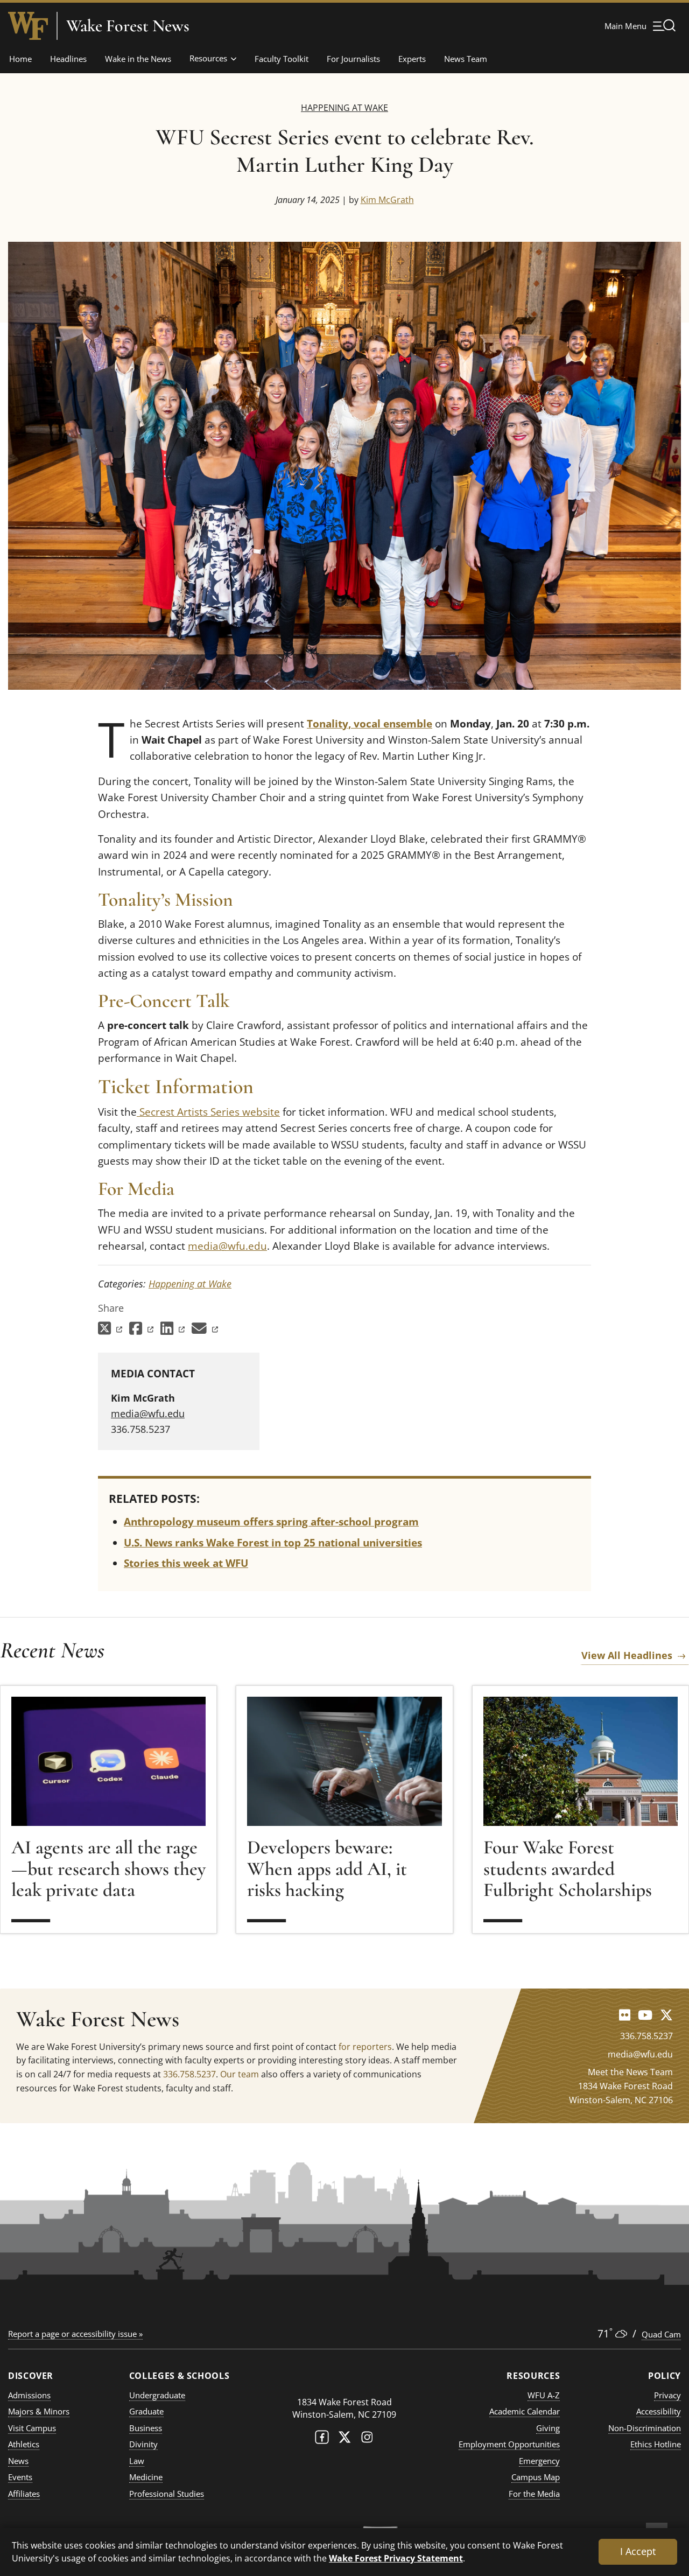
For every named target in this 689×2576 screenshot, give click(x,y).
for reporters (365, 2047)
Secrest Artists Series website (208, 1112)
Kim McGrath (387, 200)
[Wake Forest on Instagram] (367, 2439)
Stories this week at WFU (186, 1563)
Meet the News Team (630, 2072)
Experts (412, 59)
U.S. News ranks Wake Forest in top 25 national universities (273, 1543)
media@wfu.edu (227, 1246)
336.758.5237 (189, 2074)
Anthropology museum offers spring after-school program (271, 1522)
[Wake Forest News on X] (666, 2015)
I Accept (638, 2551)
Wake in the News (138, 59)
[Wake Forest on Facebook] (322, 2439)
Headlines (68, 59)
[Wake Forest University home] (28, 26)
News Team (466, 59)
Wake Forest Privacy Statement (396, 2558)
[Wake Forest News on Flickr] (625, 2015)
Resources (208, 58)
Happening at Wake (344, 107)
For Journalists (353, 59)
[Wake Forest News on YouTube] (645, 2015)
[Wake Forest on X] (344, 2439)
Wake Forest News (128, 26)
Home (20, 59)
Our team (240, 2074)
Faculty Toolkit (282, 59)
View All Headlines (627, 1655)
